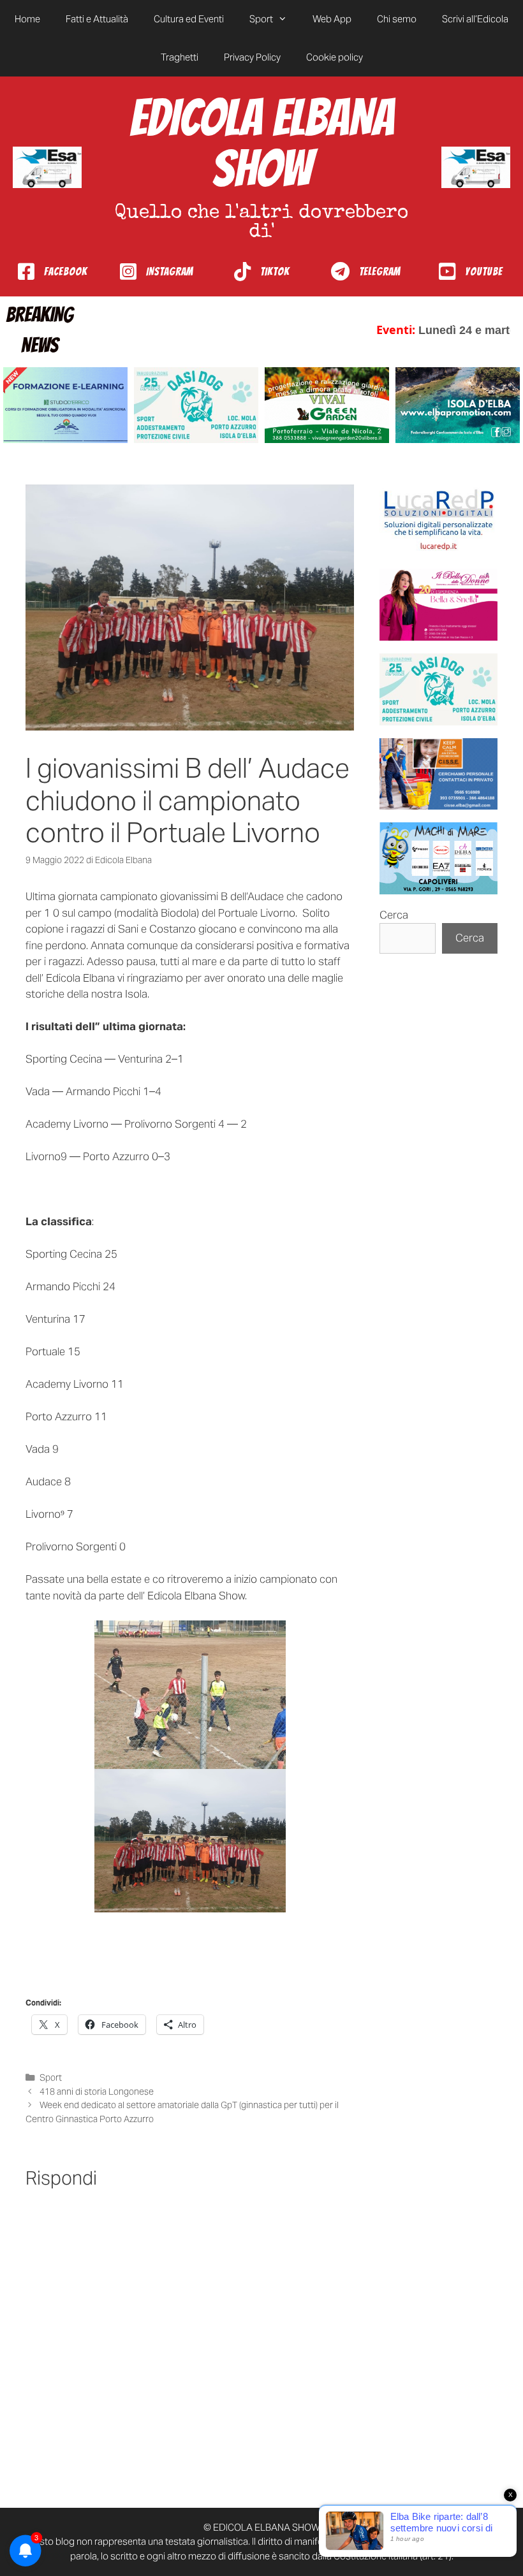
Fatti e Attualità (97, 19)
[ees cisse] (438, 774)
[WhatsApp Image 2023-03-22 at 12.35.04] (438, 520)
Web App (332, 19)
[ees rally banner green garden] (327, 405)
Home (27, 19)
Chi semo (397, 19)
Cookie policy (335, 57)
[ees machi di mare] (438, 858)
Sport (261, 19)
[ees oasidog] (438, 689)
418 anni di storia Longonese (97, 2092)
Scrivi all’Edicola (475, 19)
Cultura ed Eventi (189, 19)
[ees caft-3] (65, 405)
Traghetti (180, 57)
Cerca (394, 915)
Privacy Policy (252, 57)
